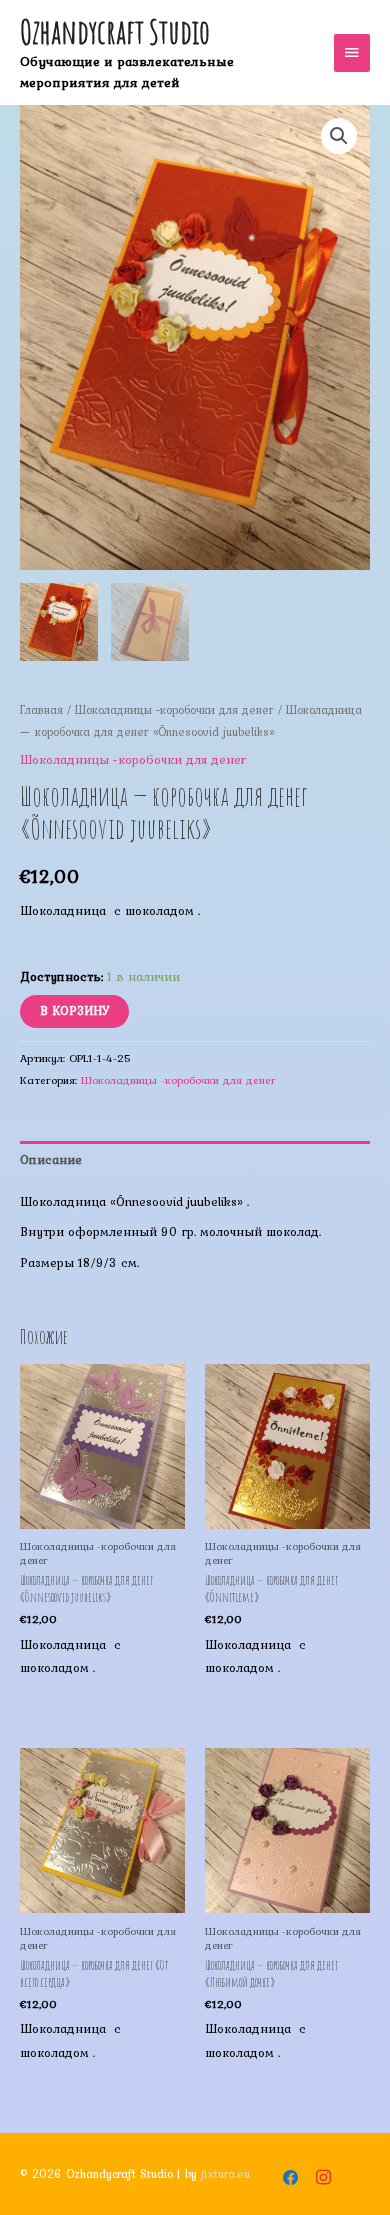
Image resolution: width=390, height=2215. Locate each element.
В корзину (74, 1010)
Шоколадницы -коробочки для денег (174, 709)
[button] (339, 136)
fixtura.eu (225, 2174)
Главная (41, 709)
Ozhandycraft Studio (115, 32)
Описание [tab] (51, 1159)
